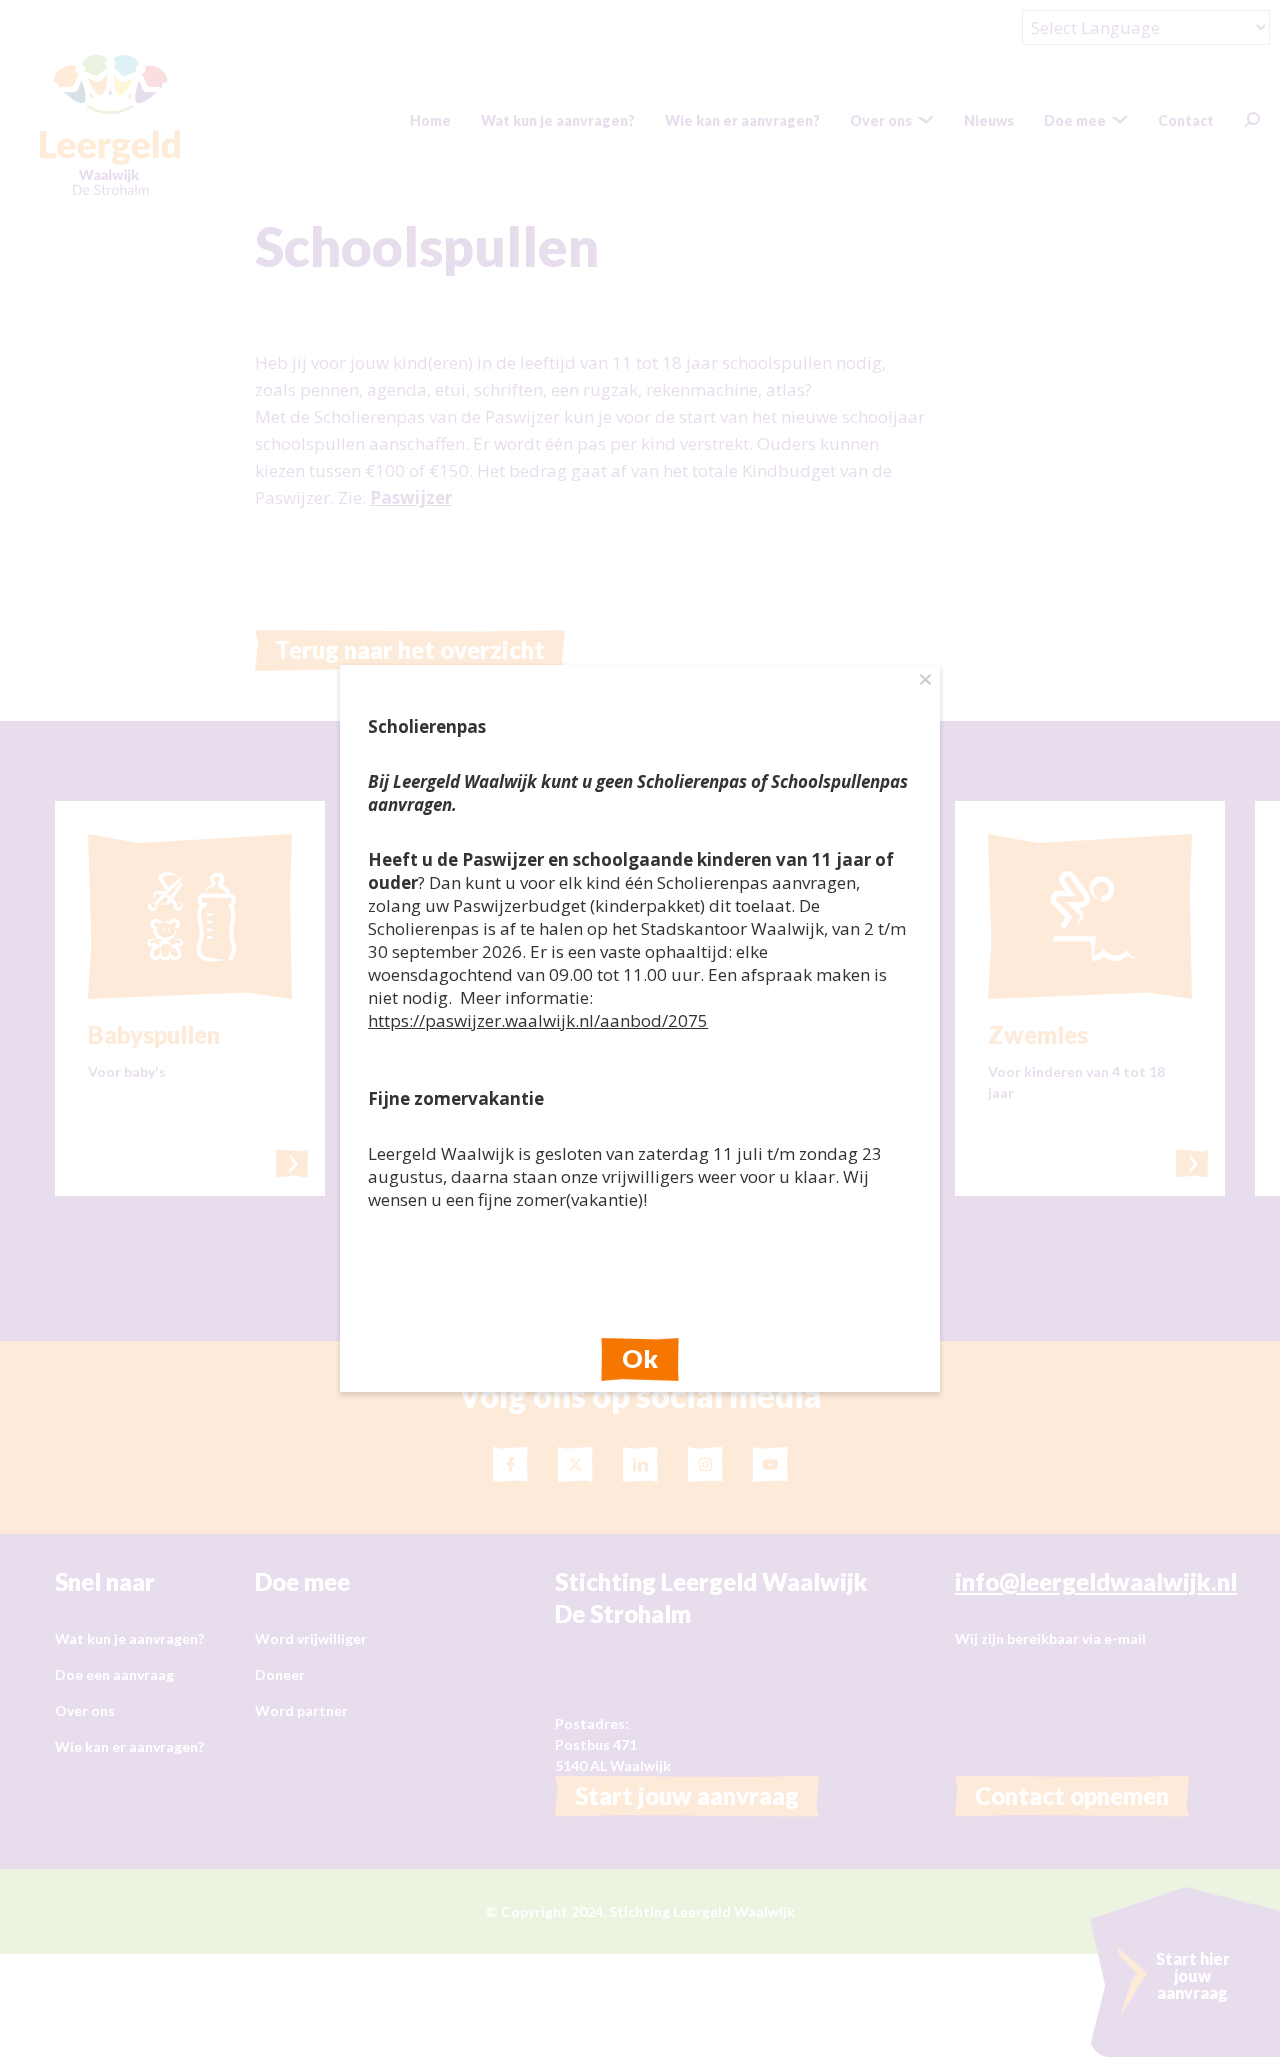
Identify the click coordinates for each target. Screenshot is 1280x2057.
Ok (640, 1358)
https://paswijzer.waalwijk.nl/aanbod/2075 (538, 1020)
